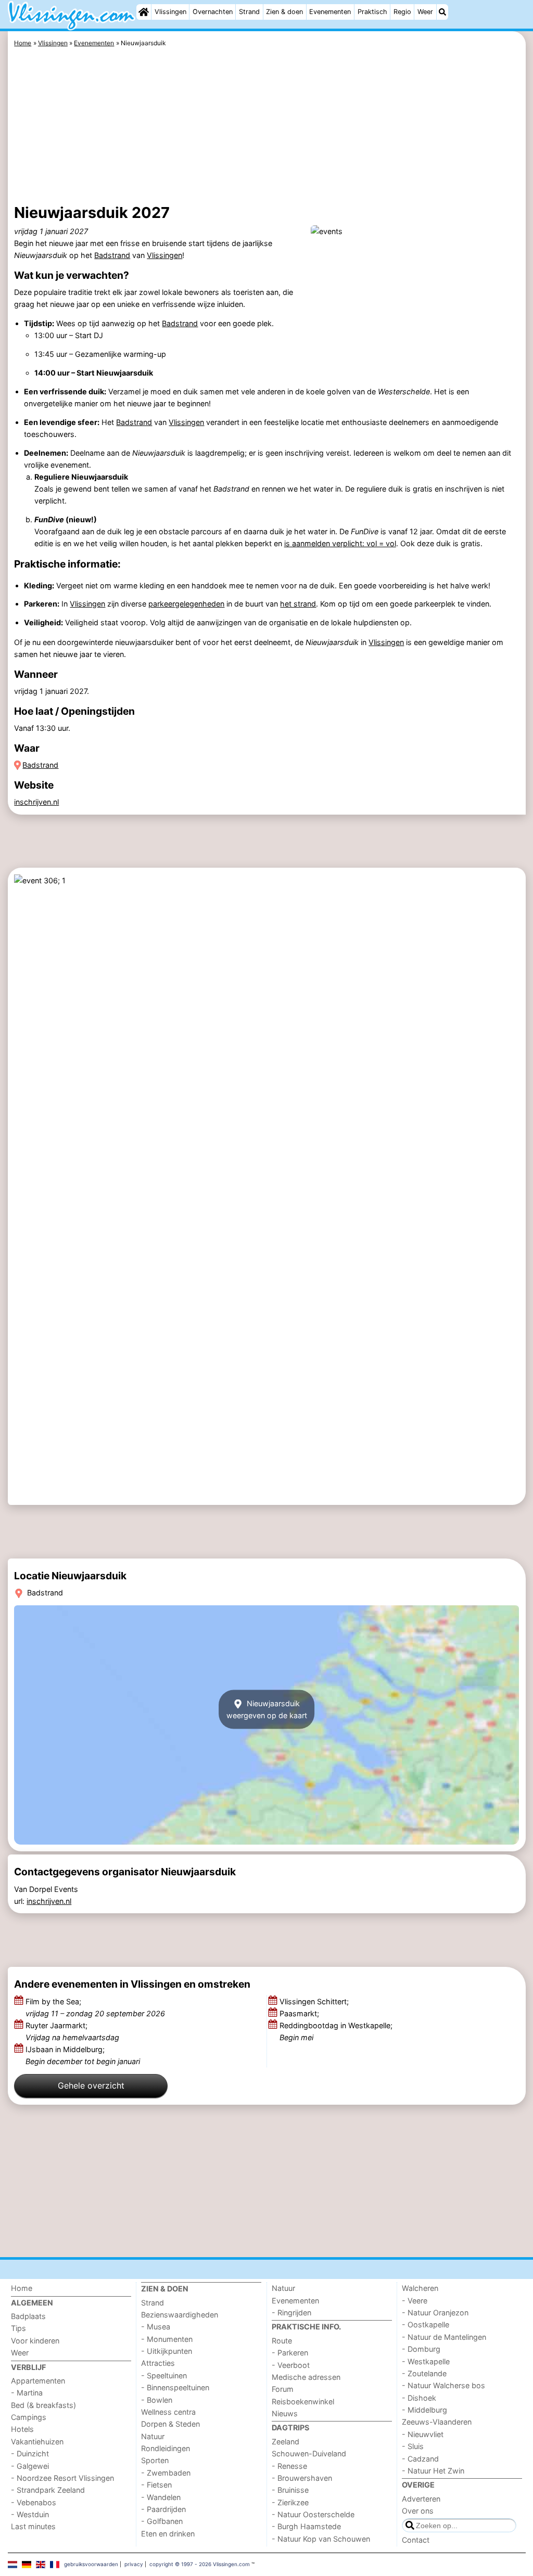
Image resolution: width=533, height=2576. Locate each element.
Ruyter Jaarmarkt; (72, 2031)
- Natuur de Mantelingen (444, 2337)
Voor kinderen (35, 2341)
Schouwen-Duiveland (309, 2453)
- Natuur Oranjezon (435, 2313)
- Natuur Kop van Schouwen (321, 2539)
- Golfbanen (162, 2521)
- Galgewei (30, 2466)
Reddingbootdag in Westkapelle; (336, 2031)
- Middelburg (424, 2410)
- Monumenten (167, 2339)
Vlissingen (170, 12)
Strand (249, 12)
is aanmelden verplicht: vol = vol (340, 543)
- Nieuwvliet (423, 2434)
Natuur (153, 2436)
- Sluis (413, 2446)
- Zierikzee (290, 2502)
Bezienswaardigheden (180, 2315)
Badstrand (112, 255)
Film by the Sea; (95, 2007)
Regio (402, 12)
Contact (416, 2540)
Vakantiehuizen (37, 2442)
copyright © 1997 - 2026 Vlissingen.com (200, 2564)
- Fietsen (156, 2485)
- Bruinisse (290, 2490)
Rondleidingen (166, 2448)
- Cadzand (420, 2459)
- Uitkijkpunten (167, 2351)
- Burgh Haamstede (306, 2526)
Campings (29, 2417)
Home (22, 2288)
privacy (134, 2564)
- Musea (156, 2327)
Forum (283, 2389)
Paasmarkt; (300, 2013)
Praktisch (372, 12)
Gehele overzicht (91, 2085)
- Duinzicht (30, 2453)
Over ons (418, 2511)
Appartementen (38, 2381)
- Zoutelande (424, 2373)
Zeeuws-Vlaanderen (437, 2422)
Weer (425, 12)
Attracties (158, 2363)
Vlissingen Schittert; (315, 2001)
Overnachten (213, 12)
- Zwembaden (166, 2473)
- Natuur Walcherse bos (443, 2385)
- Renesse (289, 2466)
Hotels (22, 2429)
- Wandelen (161, 2497)
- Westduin (30, 2514)
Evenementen (330, 12)
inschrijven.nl (36, 802)
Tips (18, 2328)
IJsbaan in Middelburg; (83, 2055)
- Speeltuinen (164, 2375)
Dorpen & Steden (170, 2424)
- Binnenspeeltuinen (175, 2387)
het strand (298, 604)
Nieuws (285, 2413)
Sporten (155, 2460)
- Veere (415, 2301)
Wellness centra (168, 2412)
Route (282, 2341)
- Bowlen (157, 2400)
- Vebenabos (34, 2502)
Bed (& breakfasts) (43, 2405)
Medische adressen (306, 2377)
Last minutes (33, 2526)
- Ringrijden (291, 2313)
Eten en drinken (168, 2534)
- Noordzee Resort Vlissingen (62, 2478)
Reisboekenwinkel (303, 2401)
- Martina (27, 2393)
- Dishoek (419, 2398)
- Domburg (421, 2349)
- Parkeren (290, 2353)
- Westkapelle (426, 2361)
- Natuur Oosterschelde (313, 2514)
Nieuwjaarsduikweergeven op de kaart (267, 1709)
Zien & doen (284, 12)
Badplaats (28, 2316)
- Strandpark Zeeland (48, 2490)
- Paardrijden (163, 2509)
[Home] (144, 12)
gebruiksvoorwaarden (91, 2564)
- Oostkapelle (426, 2324)
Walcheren (420, 2288)
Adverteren (421, 2499)
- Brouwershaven (302, 2478)
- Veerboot (291, 2365)
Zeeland (285, 2442)
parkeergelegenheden (186, 604)
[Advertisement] (266, 127)
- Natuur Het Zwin (433, 2471)
